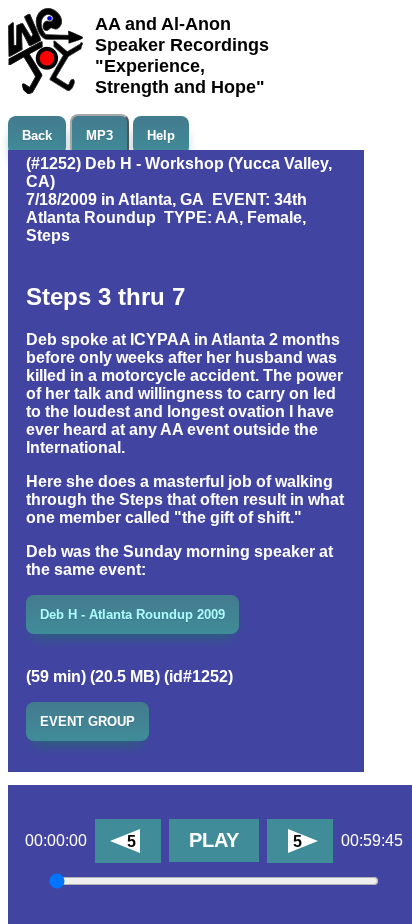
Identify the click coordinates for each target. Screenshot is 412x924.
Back (37, 135)
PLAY (214, 840)
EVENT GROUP (87, 721)
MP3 (99, 135)
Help (161, 135)
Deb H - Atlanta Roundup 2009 (132, 614)
